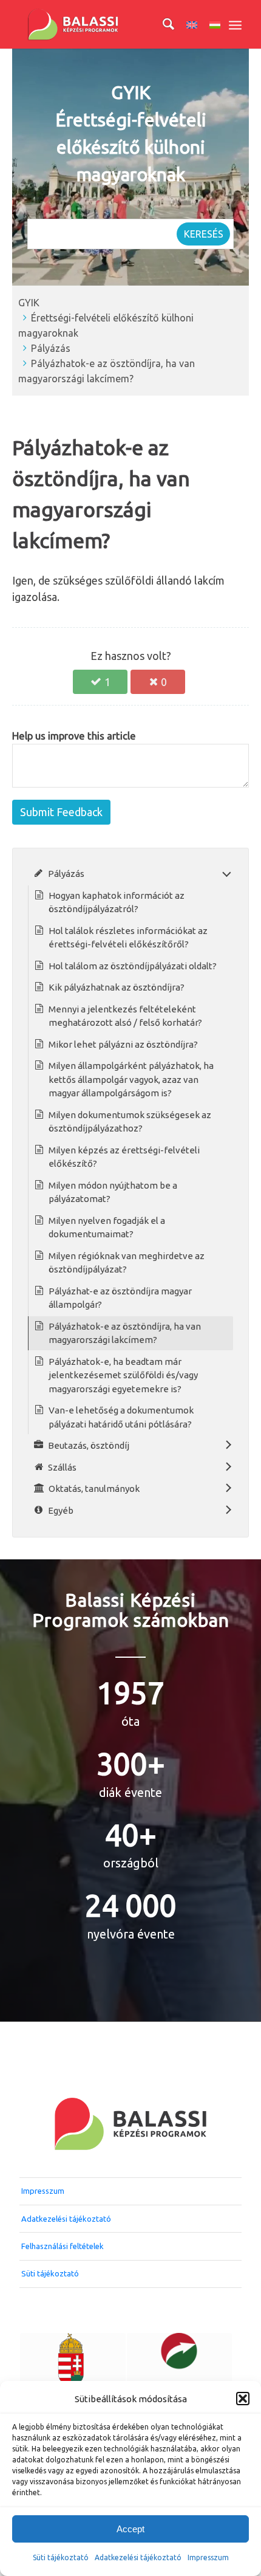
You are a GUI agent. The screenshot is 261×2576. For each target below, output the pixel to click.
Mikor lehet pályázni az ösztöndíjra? (123, 1044)
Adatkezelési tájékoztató (138, 2557)
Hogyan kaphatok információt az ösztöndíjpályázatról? (117, 902)
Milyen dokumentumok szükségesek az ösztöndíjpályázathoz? (130, 1122)
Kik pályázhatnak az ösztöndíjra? (117, 987)
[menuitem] (162, 24)
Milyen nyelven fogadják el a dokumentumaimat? (107, 1228)
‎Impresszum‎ (208, 2557)
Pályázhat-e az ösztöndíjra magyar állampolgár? (120, 1298)
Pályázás (51, 348)
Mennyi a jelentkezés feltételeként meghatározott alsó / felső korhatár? (125, 1016)
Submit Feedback (61, 812)
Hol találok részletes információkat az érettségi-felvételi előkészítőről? (128, 938)
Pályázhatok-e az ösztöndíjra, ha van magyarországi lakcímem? (125, 1333)
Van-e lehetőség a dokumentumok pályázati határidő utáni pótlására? (121, 1417)
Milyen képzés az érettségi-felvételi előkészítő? (124, 1157)
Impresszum (43, 2191)
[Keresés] (162, 24)
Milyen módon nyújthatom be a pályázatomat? (113, 1192)
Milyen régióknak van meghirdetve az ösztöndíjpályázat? (127, 1263)
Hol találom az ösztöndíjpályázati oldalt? (133, 966)
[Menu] (235, 24)
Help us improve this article (74, 736)
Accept (130, 2529)
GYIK (29, 303)
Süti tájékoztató (61, 2557)
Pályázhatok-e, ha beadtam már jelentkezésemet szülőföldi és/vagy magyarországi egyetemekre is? (123, 1375)
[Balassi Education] (108, 24)
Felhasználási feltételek (63, 2246)
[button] (243, 2399)
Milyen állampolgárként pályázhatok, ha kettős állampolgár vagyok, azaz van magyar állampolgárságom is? (131, 1079)
